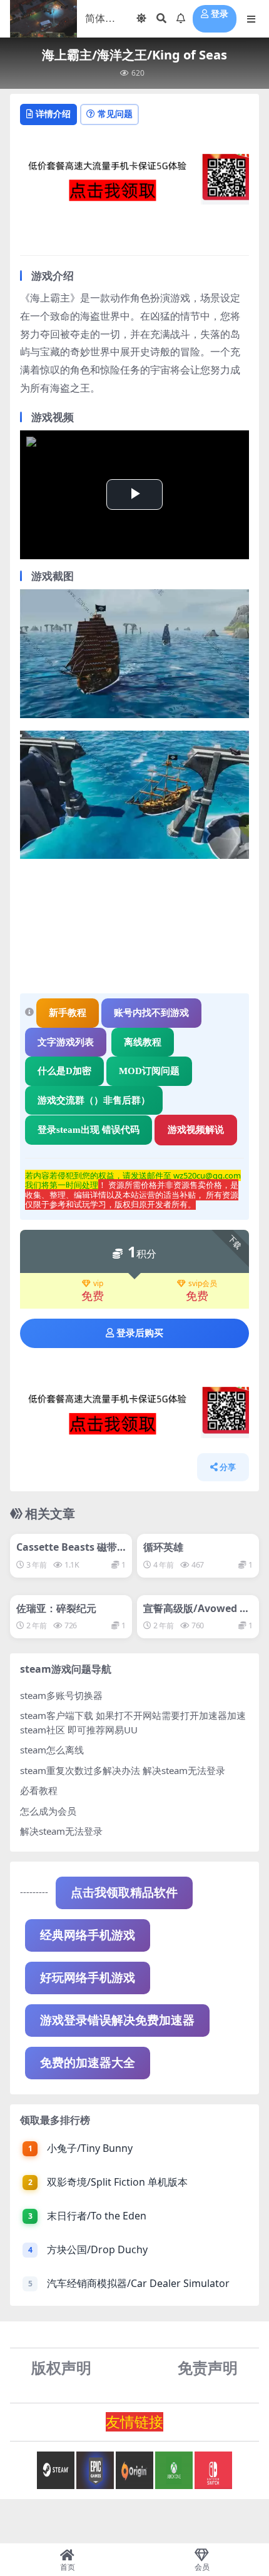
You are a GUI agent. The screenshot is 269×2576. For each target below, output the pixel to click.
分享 (228, 1467)
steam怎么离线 (52, 1750)
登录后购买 (140, 1333)
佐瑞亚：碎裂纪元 (56, 1608)
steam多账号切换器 (61, 1695)
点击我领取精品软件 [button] (124, 1893)
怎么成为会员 (48, 1811)
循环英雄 (163, 1547)
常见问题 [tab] (115, 114)
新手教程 (68, 1013)
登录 (220, 14)
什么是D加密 (64, 1071)
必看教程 (39, 1790)
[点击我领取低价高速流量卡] (134, 183)
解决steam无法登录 (61, 1831)
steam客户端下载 (57, 1715)
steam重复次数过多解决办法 (80, 1770)
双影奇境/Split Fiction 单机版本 (117, 2182)
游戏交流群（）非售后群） (94, 1100)
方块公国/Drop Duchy (97, 2249)
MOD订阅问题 (149, 1071)
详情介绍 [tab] (53, 114)
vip (98, 1284)
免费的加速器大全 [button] (88, 2063)
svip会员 (203, 1284)
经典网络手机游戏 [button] (88, 1935)
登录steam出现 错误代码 (89, 1130)
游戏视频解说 (196, 1130)
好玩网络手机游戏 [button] (88, 1978)
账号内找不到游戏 (151, 1013)
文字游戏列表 (66, 1042)
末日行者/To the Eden (97, 2216)
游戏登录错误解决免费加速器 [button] (117, 2020)
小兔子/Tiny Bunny (90, 2148)
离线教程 (143, 1042)
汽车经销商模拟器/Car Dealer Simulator (138, 2283)
